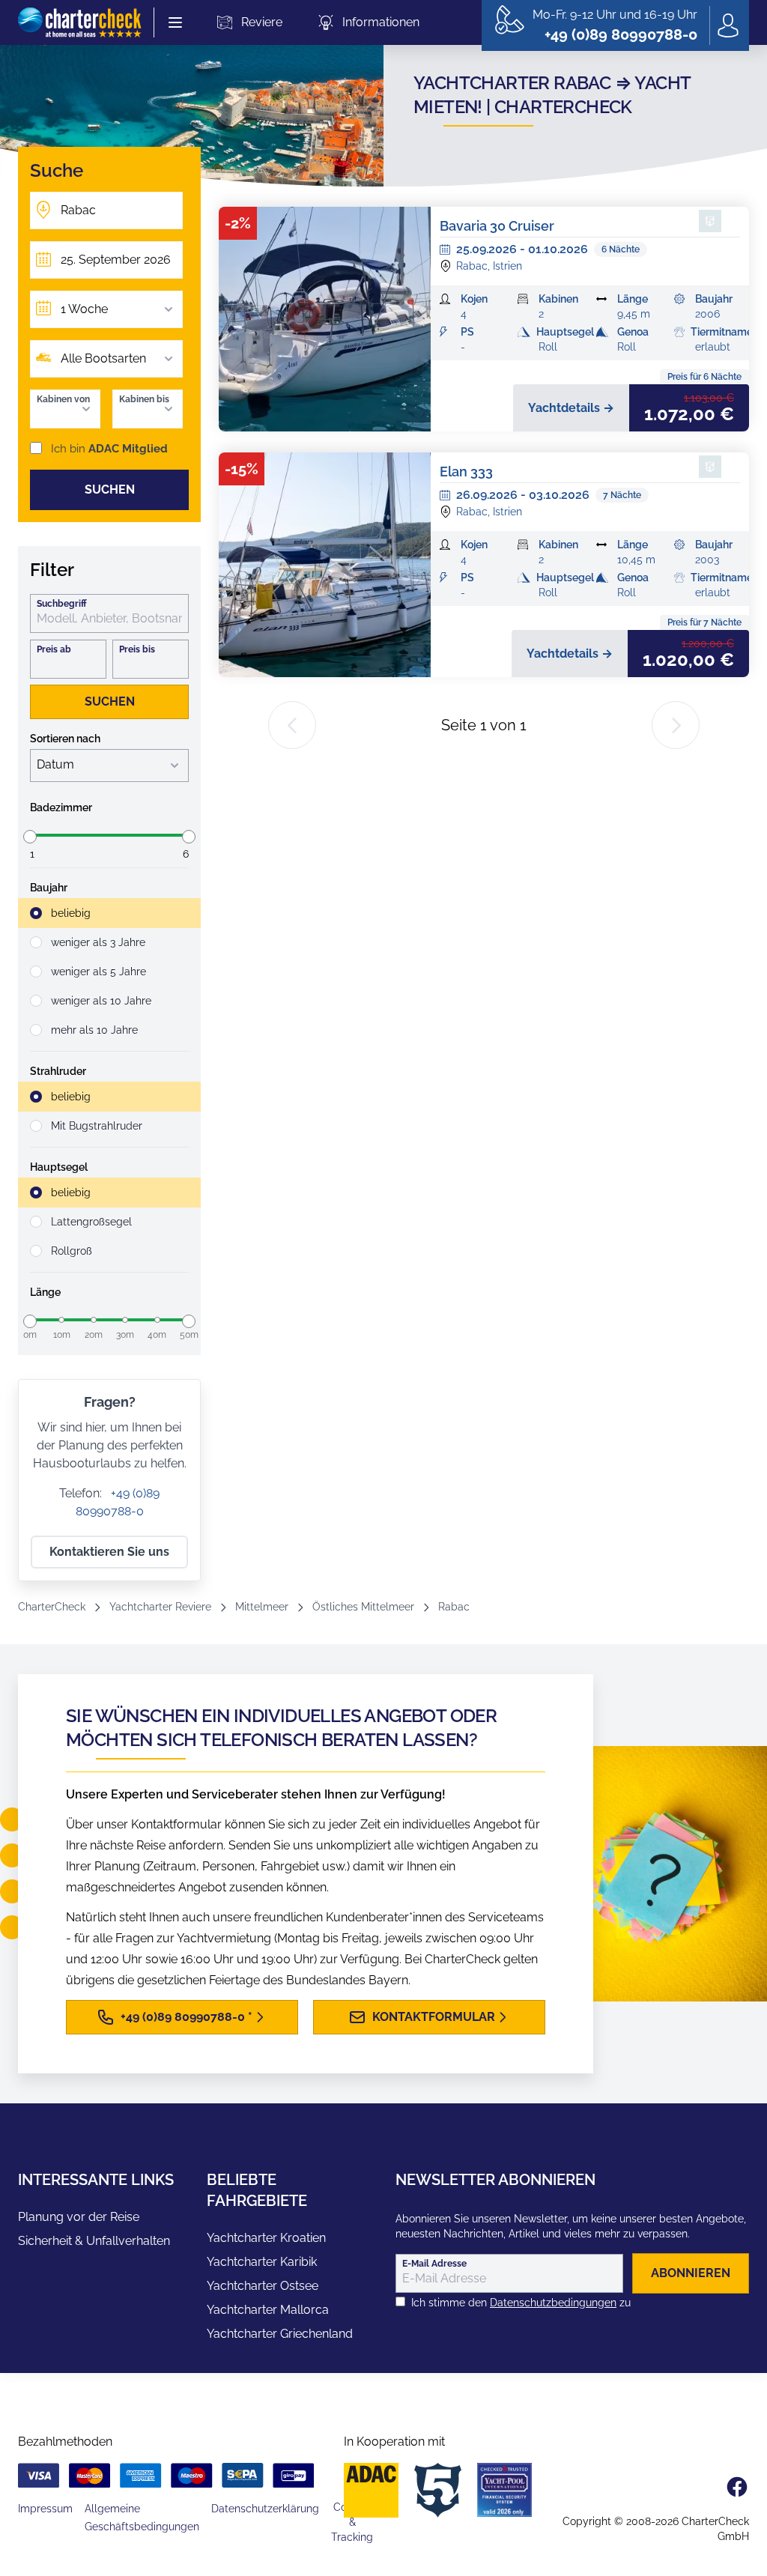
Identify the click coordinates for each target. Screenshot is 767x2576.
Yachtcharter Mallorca (268, 2310)
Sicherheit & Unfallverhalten (94, 2241)
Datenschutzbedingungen (553, 2303)
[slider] (30, 837)
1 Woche (84, 309)
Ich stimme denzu (521, 2303)
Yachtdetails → (571, 408)
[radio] (109, 913)
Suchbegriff (62, 604)
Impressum (45, 2509)
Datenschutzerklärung (265, 2509)
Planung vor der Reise (79, 2217)
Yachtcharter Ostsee (263, 2286)
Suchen (110, 490)
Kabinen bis (144, 399)
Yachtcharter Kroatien (266, 2238)
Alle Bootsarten (103, 358)
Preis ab (54, 649)
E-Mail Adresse (434, 2264)
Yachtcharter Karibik (262, 2262)
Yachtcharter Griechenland (280, 2334)
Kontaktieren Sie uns (109, 1552)
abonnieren (691, 2273)
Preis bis (137, 649)
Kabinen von (63, 399)
